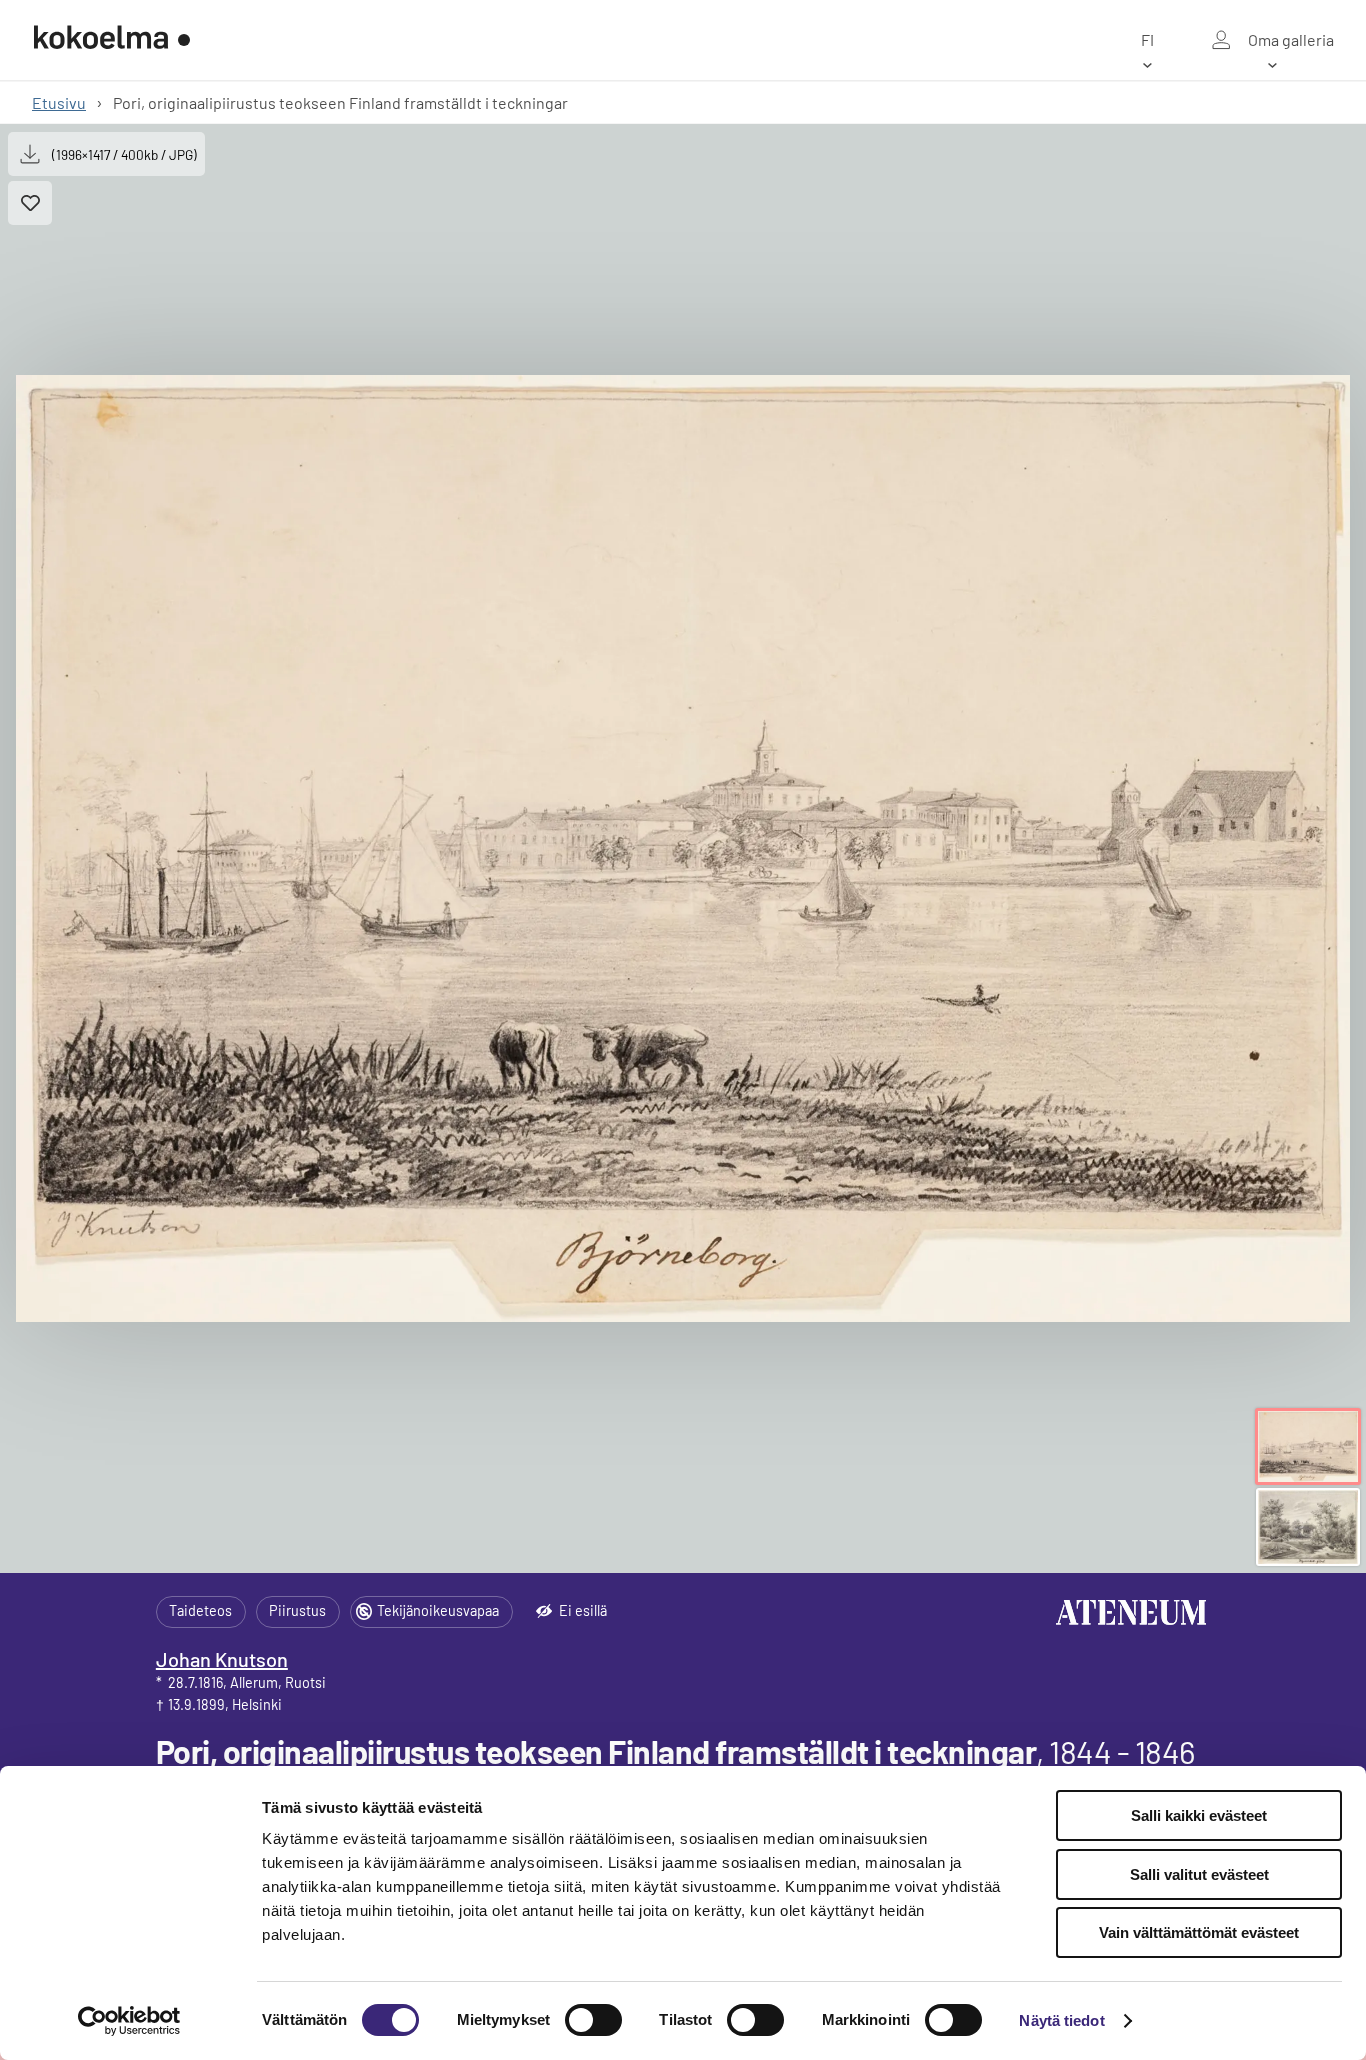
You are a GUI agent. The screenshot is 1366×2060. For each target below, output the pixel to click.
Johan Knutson (222, 1659)
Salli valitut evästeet (1199, 1874)
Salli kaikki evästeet (1199, 1815)
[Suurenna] (683, 848)
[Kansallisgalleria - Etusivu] (112, 40)
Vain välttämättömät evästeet (1199, 1932)
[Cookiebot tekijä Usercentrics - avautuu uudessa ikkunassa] (129, 2021)
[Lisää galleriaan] (30, 203)
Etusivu (59, 102)
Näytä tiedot (1061, 2020)
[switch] (593, 2020)
